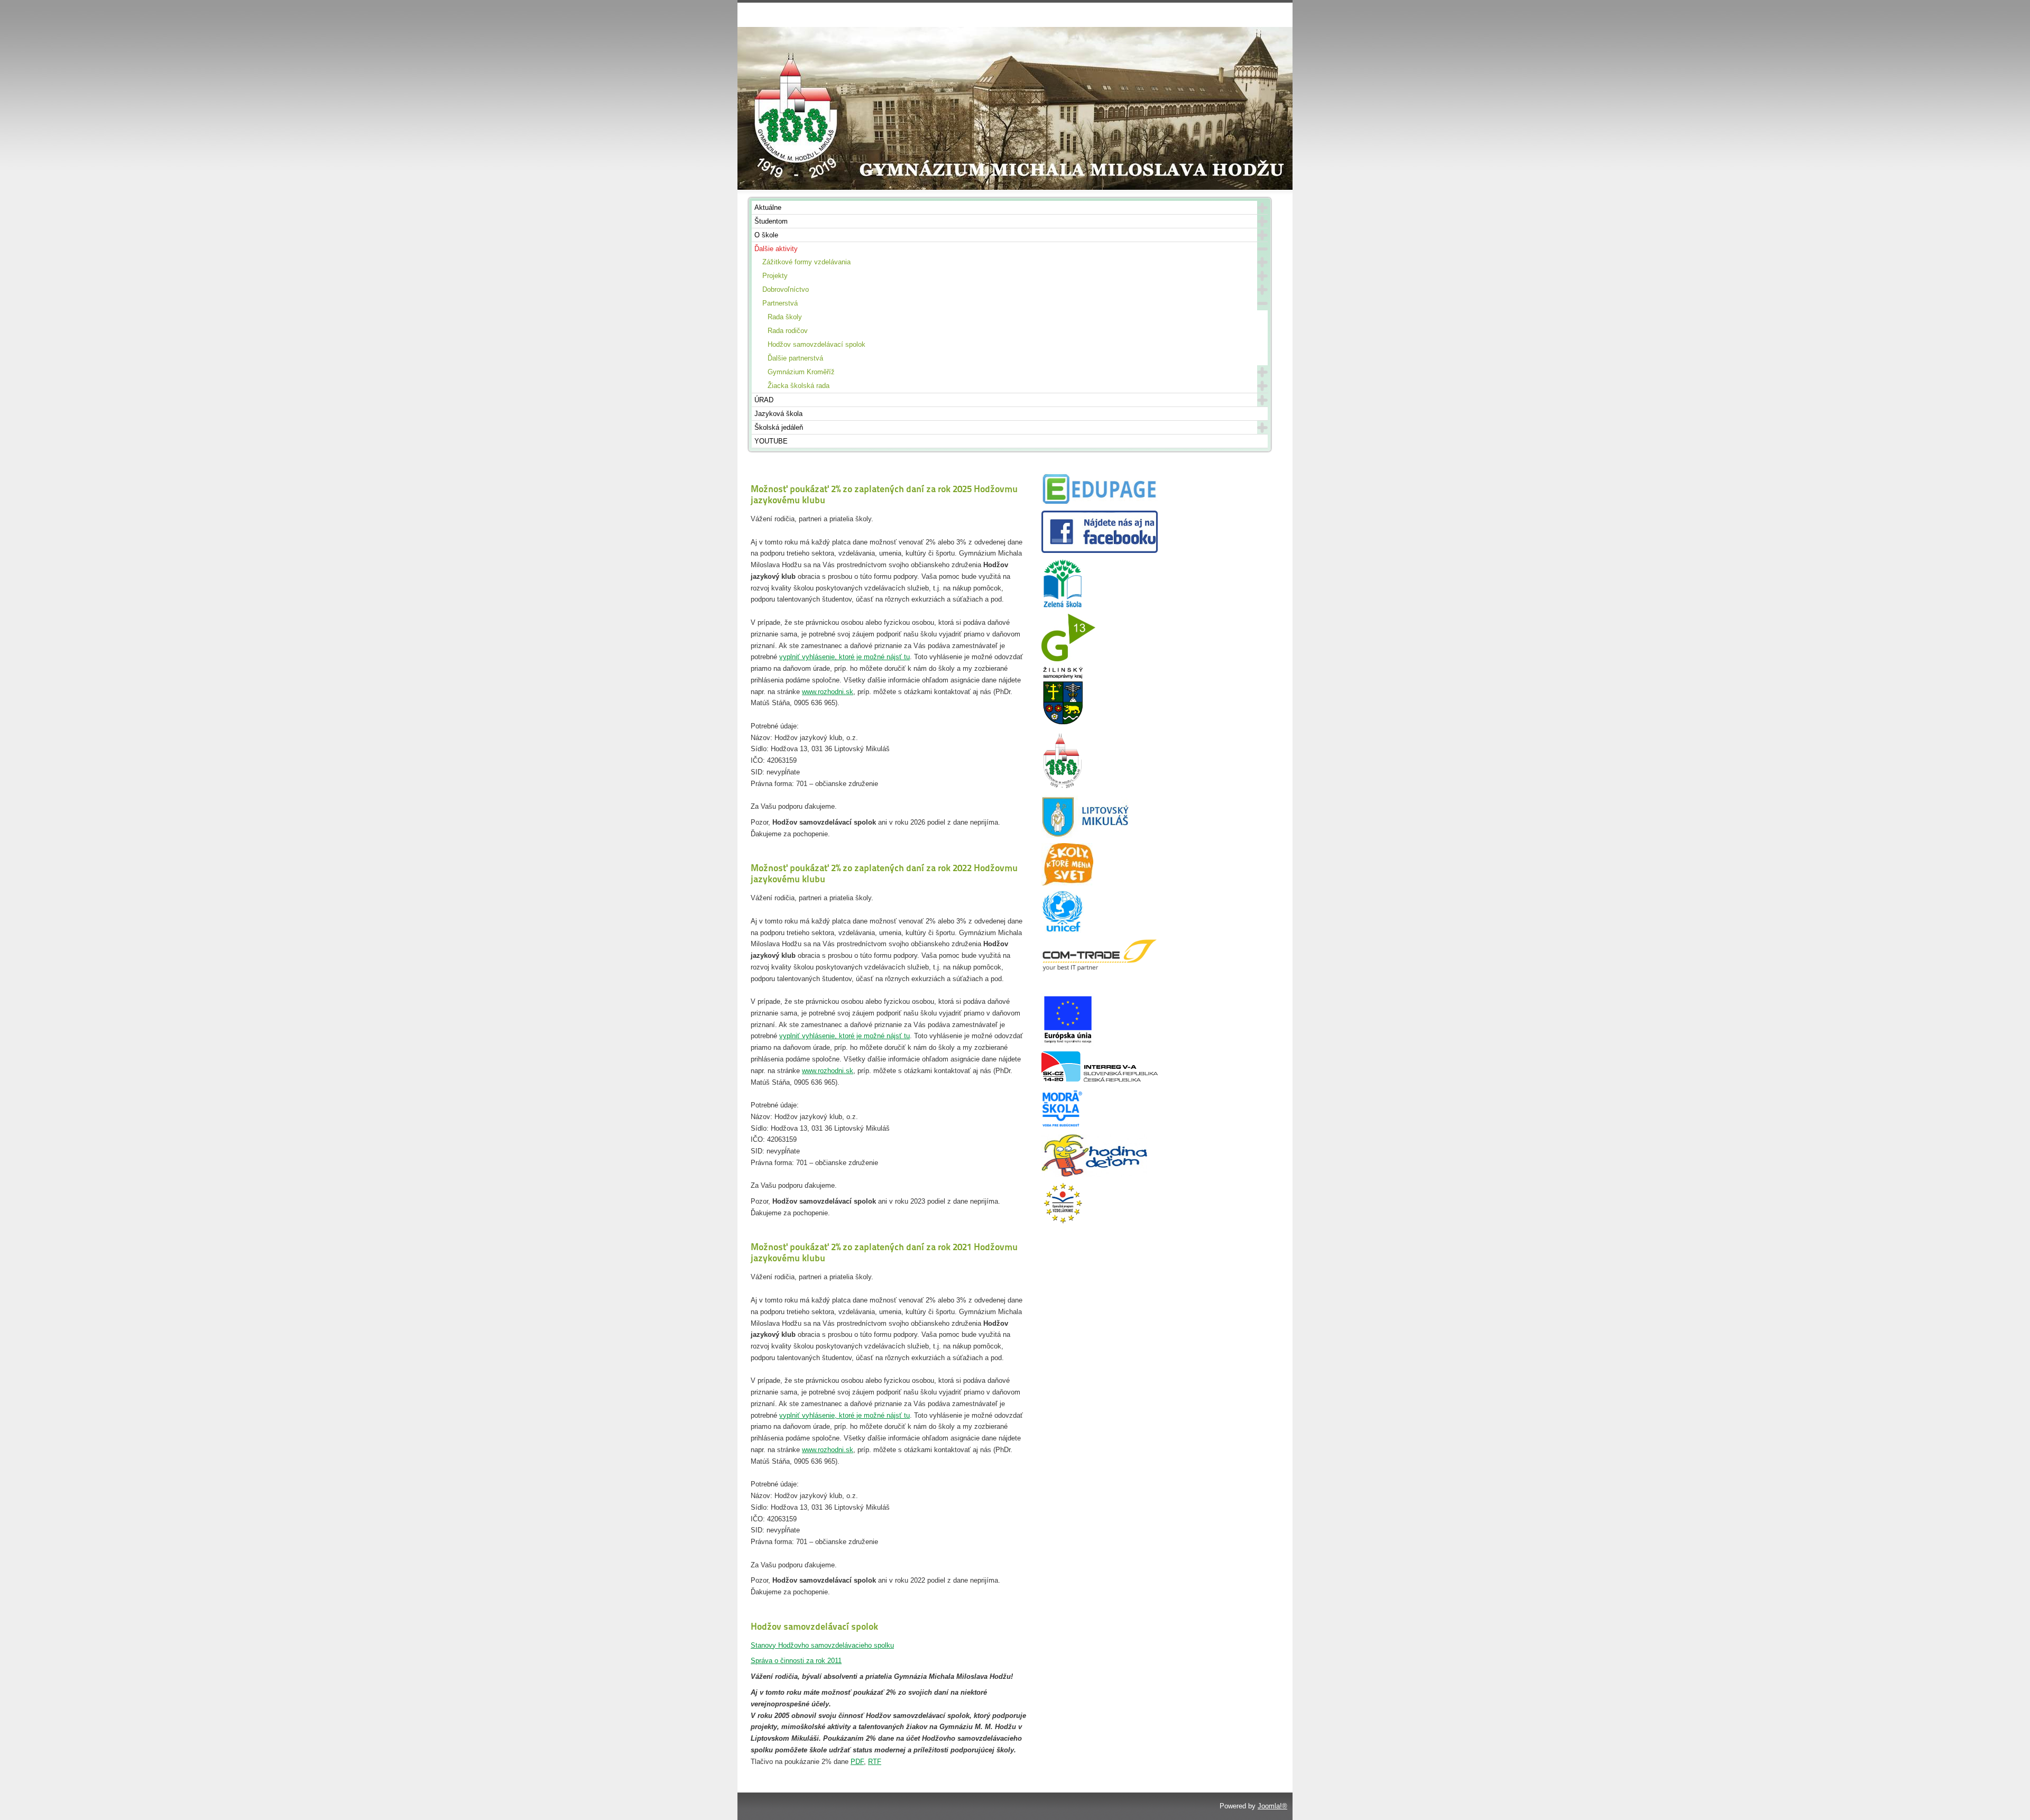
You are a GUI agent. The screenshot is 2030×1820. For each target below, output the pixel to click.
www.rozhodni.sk (828, 692)
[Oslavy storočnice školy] (1063, 788)
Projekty (775, 276)
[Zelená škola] (1063, 606)
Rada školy (785, 317)
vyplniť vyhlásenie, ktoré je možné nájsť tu (845, 657)
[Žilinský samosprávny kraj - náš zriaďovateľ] (1063, 723)
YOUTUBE (771, 441)
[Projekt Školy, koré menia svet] (1067, 883)
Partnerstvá (780, 303)
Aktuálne (768, 207)
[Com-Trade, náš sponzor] (1100, 970)
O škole (766, 235)
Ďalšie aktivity (776, 249)
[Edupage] (1100, 503)
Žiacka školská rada (799, 386)
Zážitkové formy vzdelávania (806, 262)
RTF (875, 1762)
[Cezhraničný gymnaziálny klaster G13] (1068, 659)
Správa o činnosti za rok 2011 (796, 1661)
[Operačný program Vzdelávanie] (1063, 1222)
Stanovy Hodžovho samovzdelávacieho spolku (822, 1645)
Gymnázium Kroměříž (801, 372)
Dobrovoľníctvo (786, 289)
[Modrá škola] (1063, 1127)
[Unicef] (1063, 931)
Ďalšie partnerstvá (795, 358)
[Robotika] (1100, 1079)
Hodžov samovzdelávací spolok (816, 344)
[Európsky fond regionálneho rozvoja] (1068, 1044)
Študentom (771, 221)
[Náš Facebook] (1100, 551)
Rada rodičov (788, 331)
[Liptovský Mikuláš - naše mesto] (1086, 835)
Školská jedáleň (779, 427)
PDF (857, 1762)
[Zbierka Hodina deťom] (1094, 1174)
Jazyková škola (778, 414)
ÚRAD (764, 400)
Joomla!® (1272, 1806)
